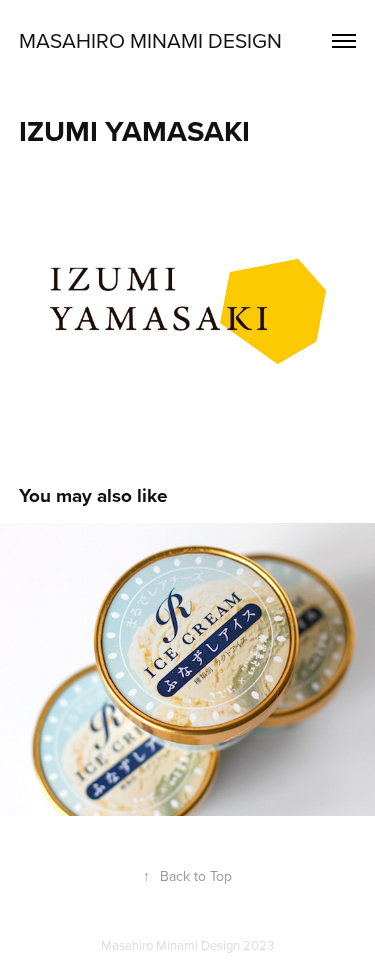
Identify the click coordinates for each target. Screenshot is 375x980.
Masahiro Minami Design (150, 40)
